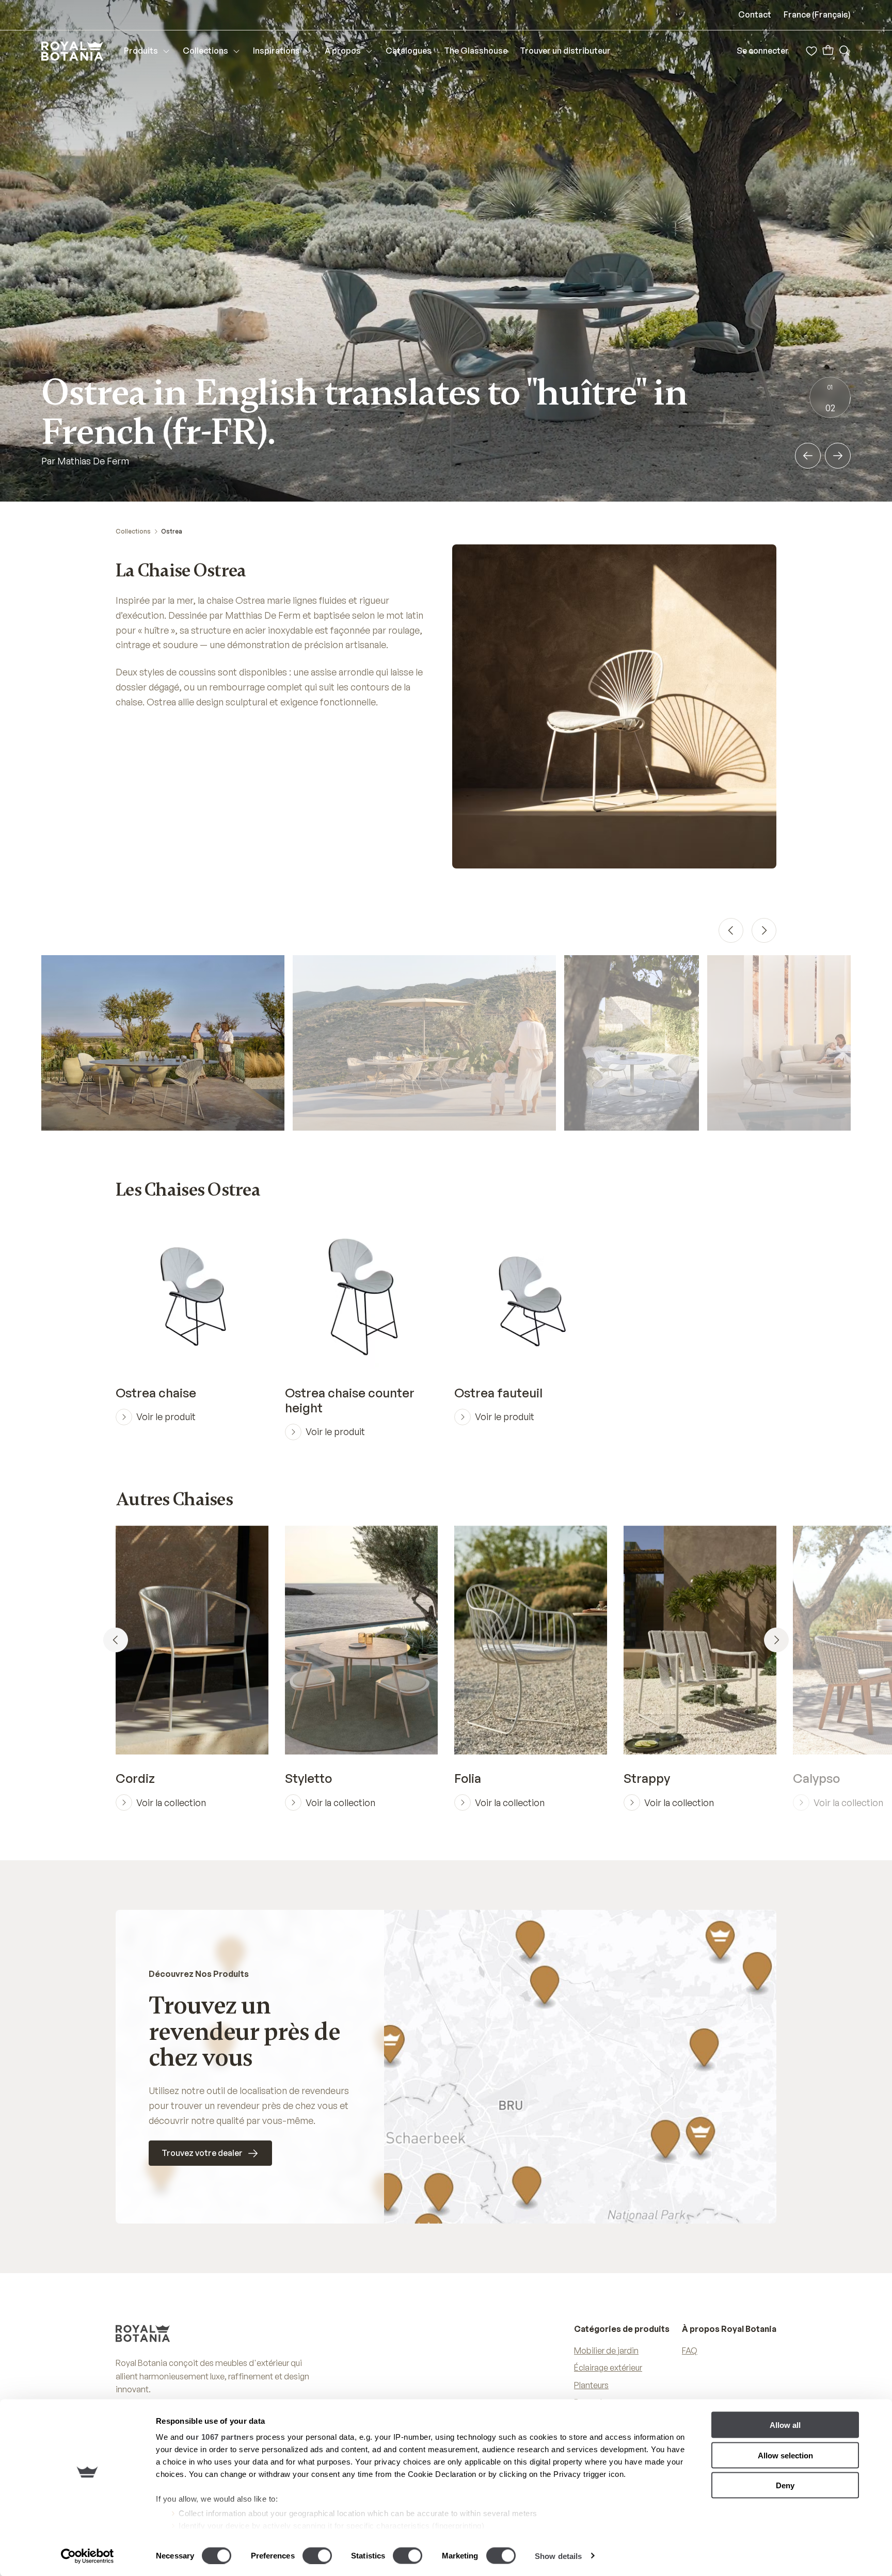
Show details (558, 2556)
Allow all (785, 2425)
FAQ (690, 2350)
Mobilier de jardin (606, 2350)
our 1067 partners (220, 2437)
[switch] (317, 2555)
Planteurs (591, 2385)
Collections (133, 531)
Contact (755, 14)
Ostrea (172, 531)
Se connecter (763, 51)
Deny (785, 2485)
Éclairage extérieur (608, 2368)
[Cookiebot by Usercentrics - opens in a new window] (87, 2556)
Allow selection (785, 2455)
